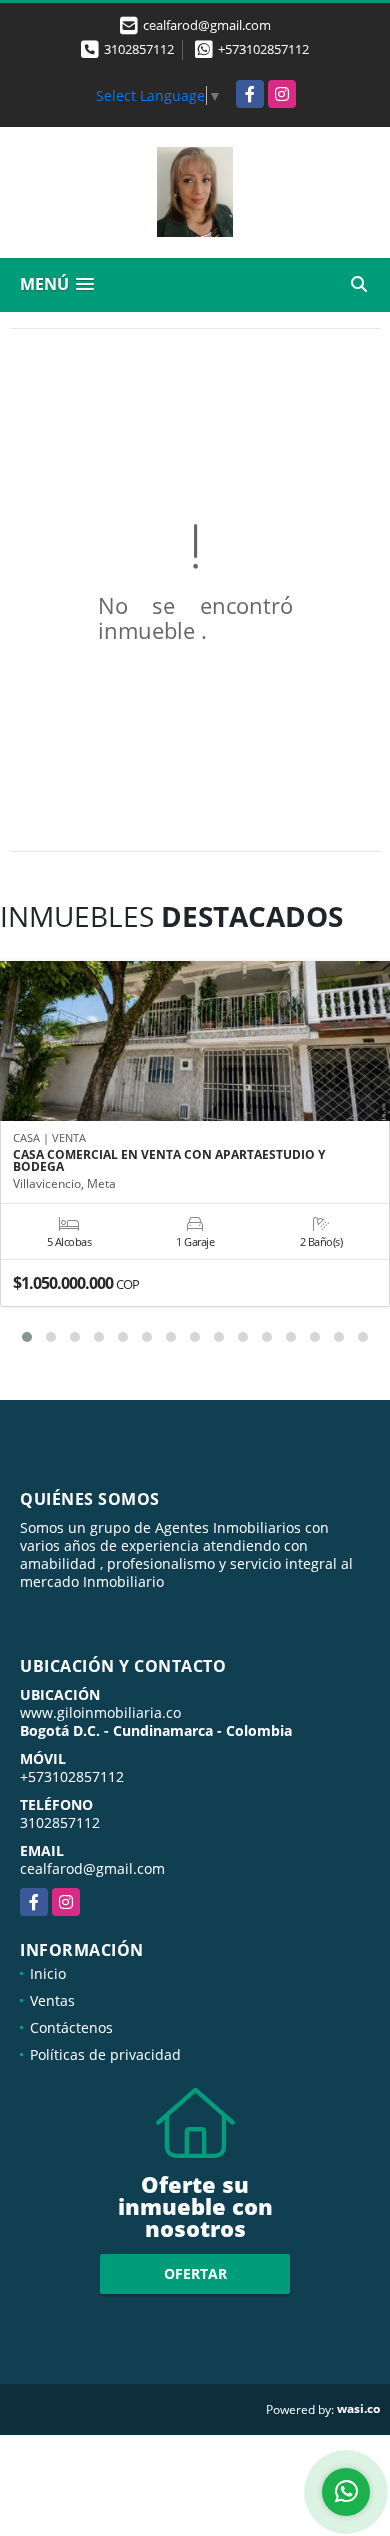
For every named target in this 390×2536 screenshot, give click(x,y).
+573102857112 (263, 49)
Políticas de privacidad (105, 2054)
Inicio (48, 1973)
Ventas (52, 2000)
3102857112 (139, 49)
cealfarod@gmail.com (92, 1868)
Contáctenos (71, 2027)
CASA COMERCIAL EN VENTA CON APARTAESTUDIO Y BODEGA (169, 1161)
